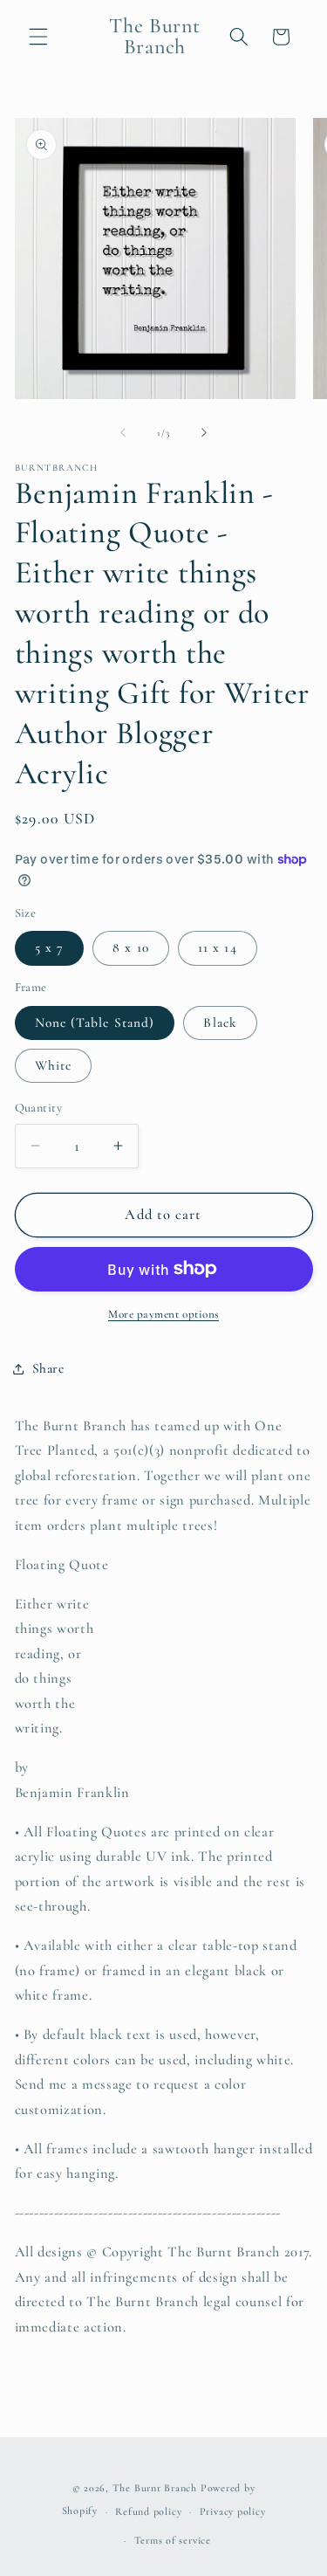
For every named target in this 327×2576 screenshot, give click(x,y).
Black (220, 1023)
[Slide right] (204, 433)
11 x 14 (218, 947)
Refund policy (148, 2511)
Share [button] (48, 1368)
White (54, 1065)
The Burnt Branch (155, 2488)
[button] (38, 37)
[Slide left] (123, 433)
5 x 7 (50, 947)
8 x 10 (131, 947)
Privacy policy (233, 2511)
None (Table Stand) (95, 1023)
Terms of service (173, 2540)
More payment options (163, 1314)
